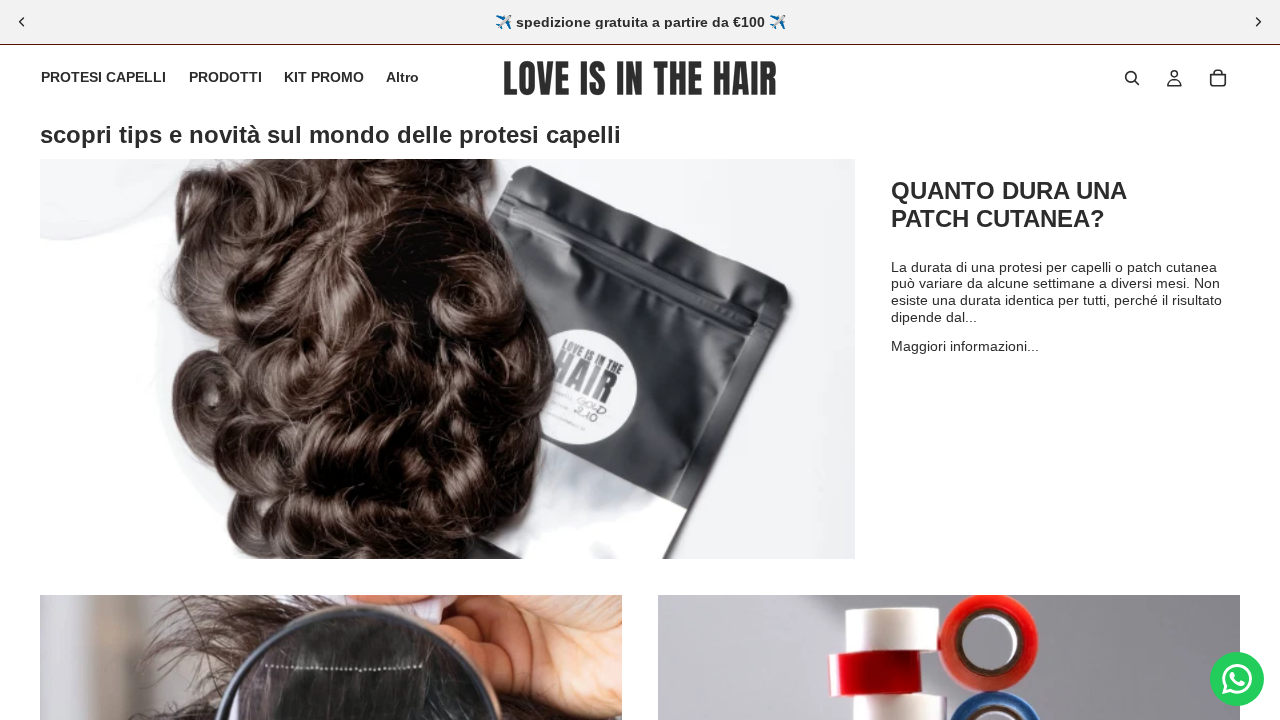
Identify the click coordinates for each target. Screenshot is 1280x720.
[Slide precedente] (22, 22)
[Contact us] (1237, 679)
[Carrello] (1218, 78)
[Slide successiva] (1258, 22)
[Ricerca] (1132, 78)
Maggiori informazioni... (965, 346)
